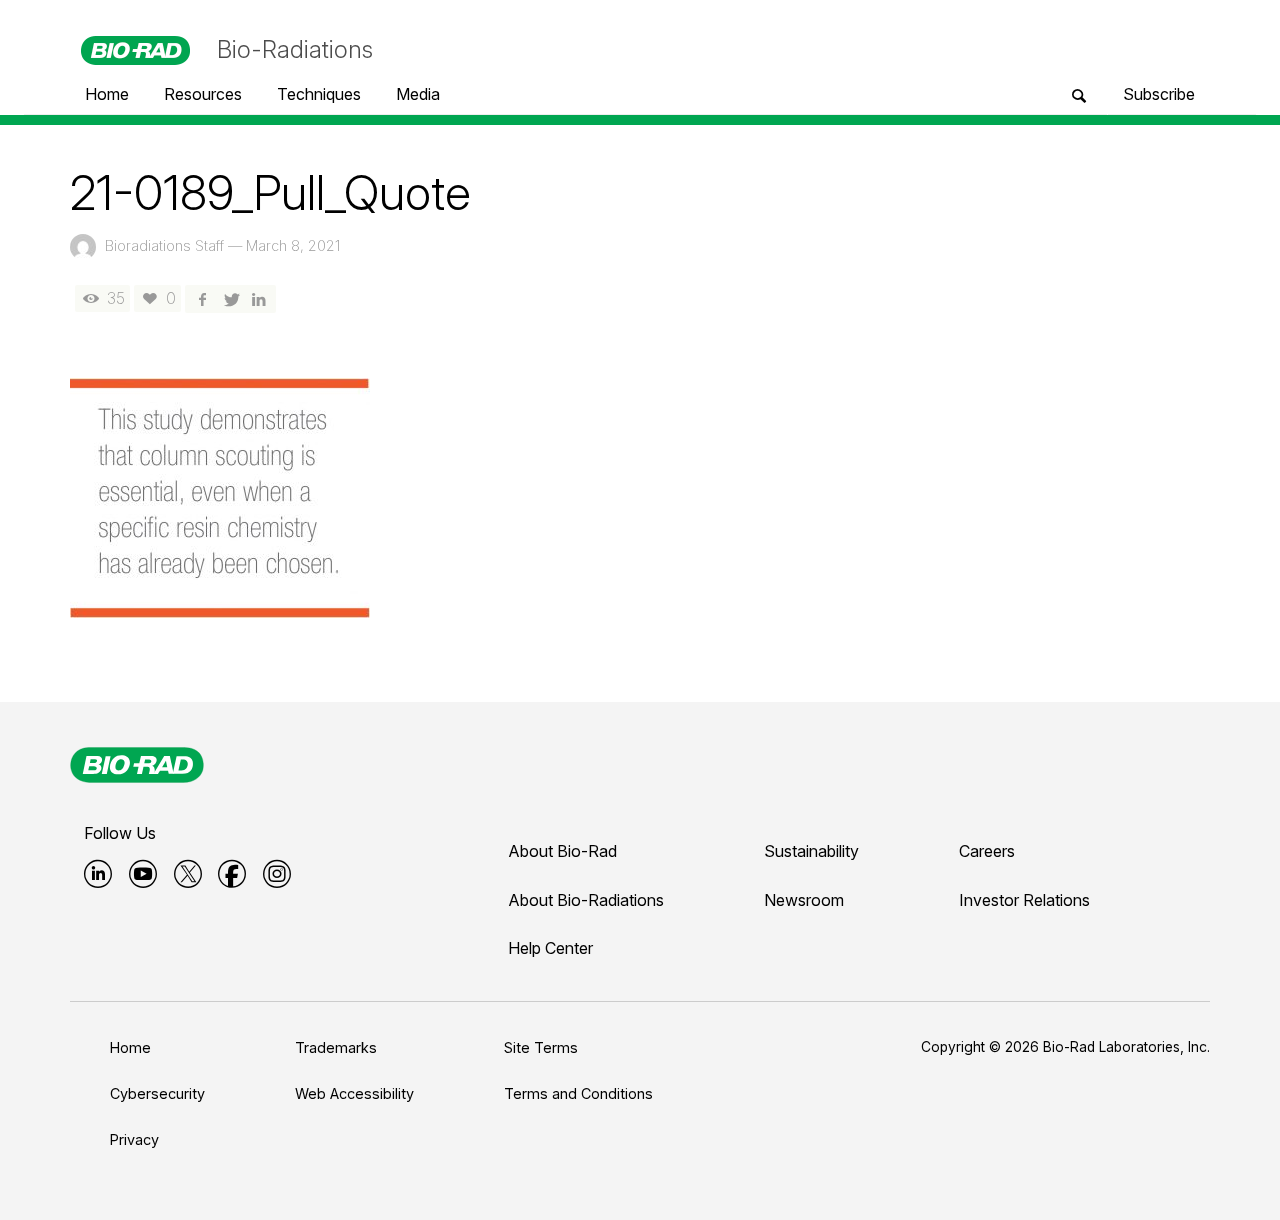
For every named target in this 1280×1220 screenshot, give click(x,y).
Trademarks (336, 1047)
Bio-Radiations (295, 49)
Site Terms (541, 1047)
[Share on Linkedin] (259, 298)
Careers (987, 851)
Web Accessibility (354, 1093)
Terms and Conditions (578, 1093)
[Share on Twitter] (230, 298)
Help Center (550, 948)
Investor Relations (1024, 900)
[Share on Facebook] (202, 298)
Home (130, 1047)
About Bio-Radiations (586, 900)
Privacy (134, 1139)
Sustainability (811, 851)
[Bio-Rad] (137, 765)
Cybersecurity (157, 1093)
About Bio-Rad (562, 851)
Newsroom (804, 900)
